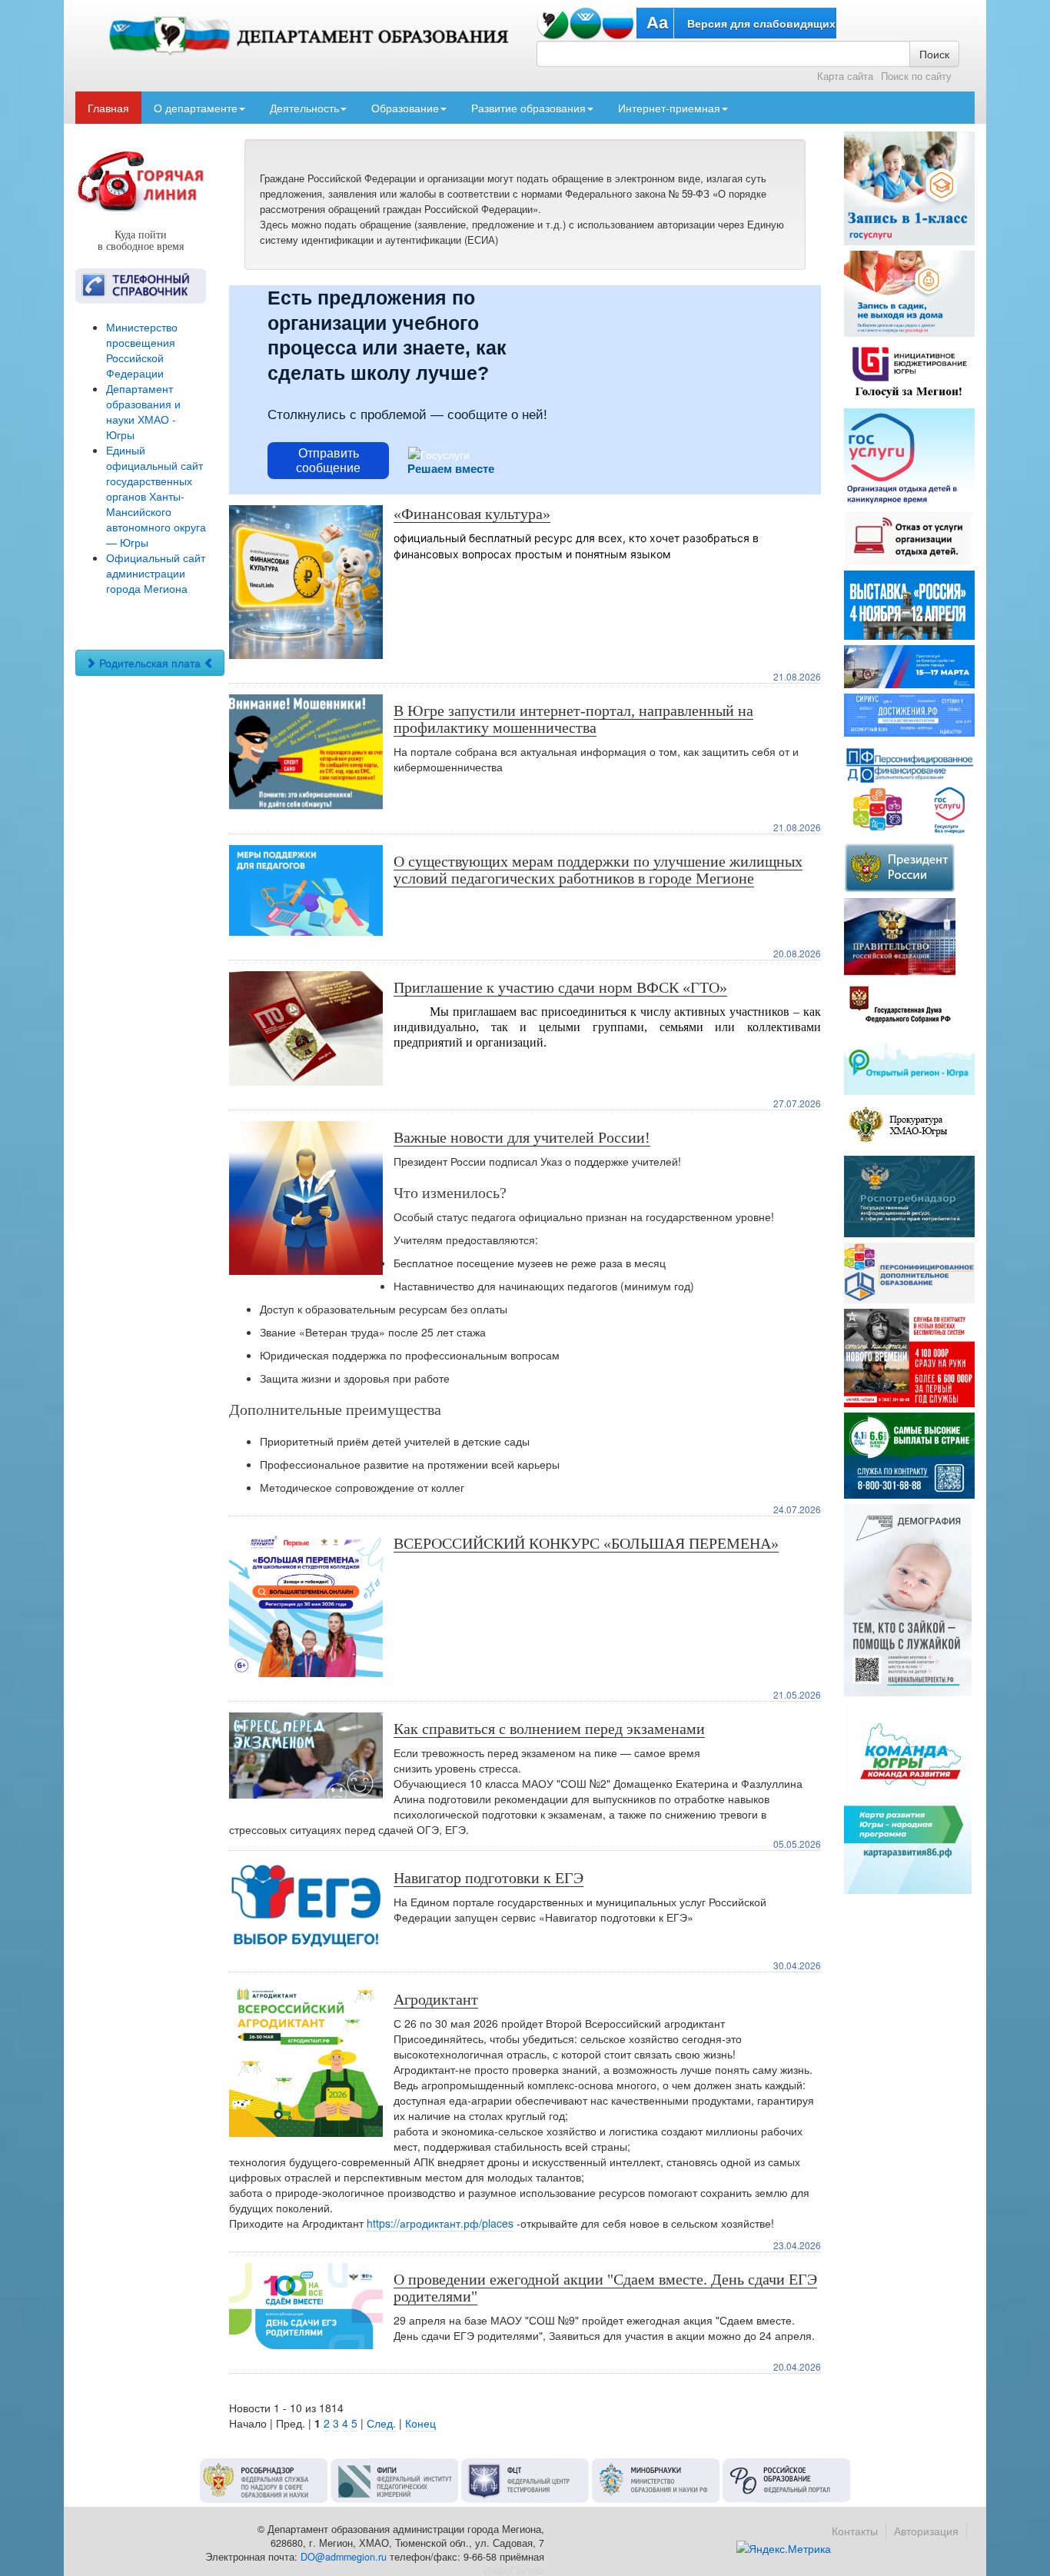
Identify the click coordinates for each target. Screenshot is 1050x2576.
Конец (420, 2423)
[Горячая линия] (141, 180)
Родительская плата (150, 663)
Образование (405, 108)
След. (381, 2423)
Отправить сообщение (328, 461)
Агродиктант (436, 1999)
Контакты (855, 2531)
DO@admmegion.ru (344, 2557)
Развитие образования (528, 108)
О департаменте (196, 108)
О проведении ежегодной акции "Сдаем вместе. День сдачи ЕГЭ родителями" (605, 2288)
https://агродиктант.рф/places (440, 2223)
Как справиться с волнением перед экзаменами (549, 1729)
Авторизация (926, 2531)
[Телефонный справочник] (141, 286)
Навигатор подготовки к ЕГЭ (488, 1878)
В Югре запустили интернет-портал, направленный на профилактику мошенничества (573, 719)
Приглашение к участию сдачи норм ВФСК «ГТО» (560, 987)
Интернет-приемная (669, 108)
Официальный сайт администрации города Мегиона (156, 573)
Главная (108, 108)
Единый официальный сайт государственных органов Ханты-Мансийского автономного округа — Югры (156, 496)
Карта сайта (845, 76)
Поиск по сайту (916, 76)
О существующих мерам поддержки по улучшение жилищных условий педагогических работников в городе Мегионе (598, 870)
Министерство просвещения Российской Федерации (142, 350)
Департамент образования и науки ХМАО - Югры (143, 411)
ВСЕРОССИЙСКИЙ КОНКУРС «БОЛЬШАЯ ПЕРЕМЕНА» (586, 1543)
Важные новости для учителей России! (522, 1137)
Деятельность (304, 108)
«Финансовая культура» (472, 514)
